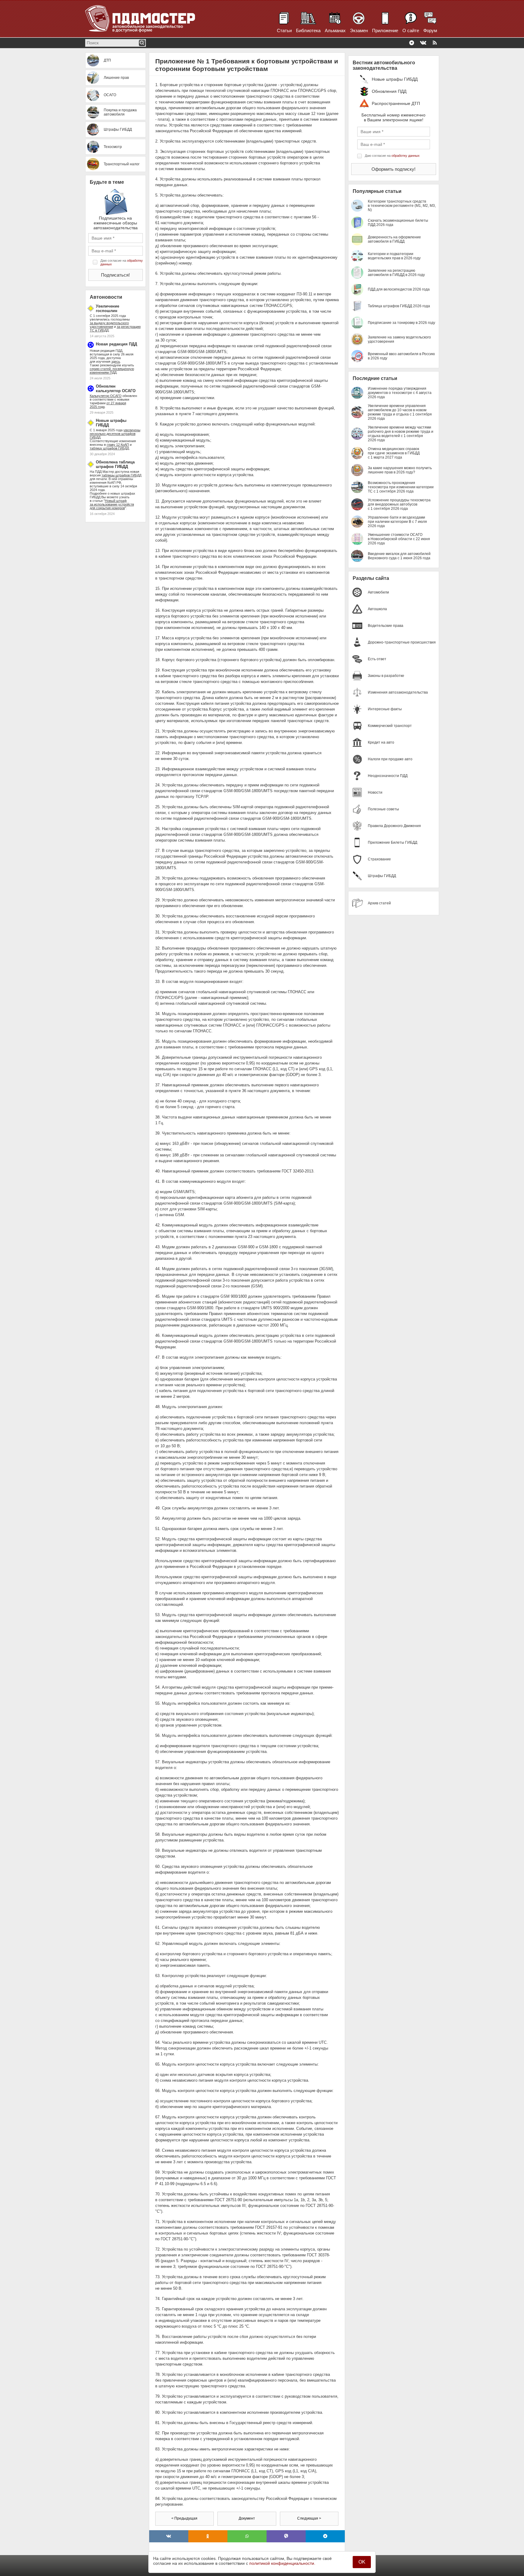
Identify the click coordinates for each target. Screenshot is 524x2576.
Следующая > (309, 2518)
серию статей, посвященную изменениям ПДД (112, 371)
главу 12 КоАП (118, 445)
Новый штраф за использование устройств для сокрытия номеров (112, 504)
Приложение (385, 30)
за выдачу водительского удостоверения (109, 325)
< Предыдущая (184, 2518)
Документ (247, 2518)
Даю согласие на (122, 262)
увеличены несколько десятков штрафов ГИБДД (115, 434)
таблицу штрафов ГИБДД (109, 448)
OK (362, 2562)
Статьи (284, 30)
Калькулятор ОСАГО (106, 396)
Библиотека (308, 30)
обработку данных (406, 156)
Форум (430, 30)
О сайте (411, 30)
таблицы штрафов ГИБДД (121, 475)
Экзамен (359, 30)
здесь (116, 362)
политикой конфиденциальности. (282, 2563)
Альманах (335, 30)
